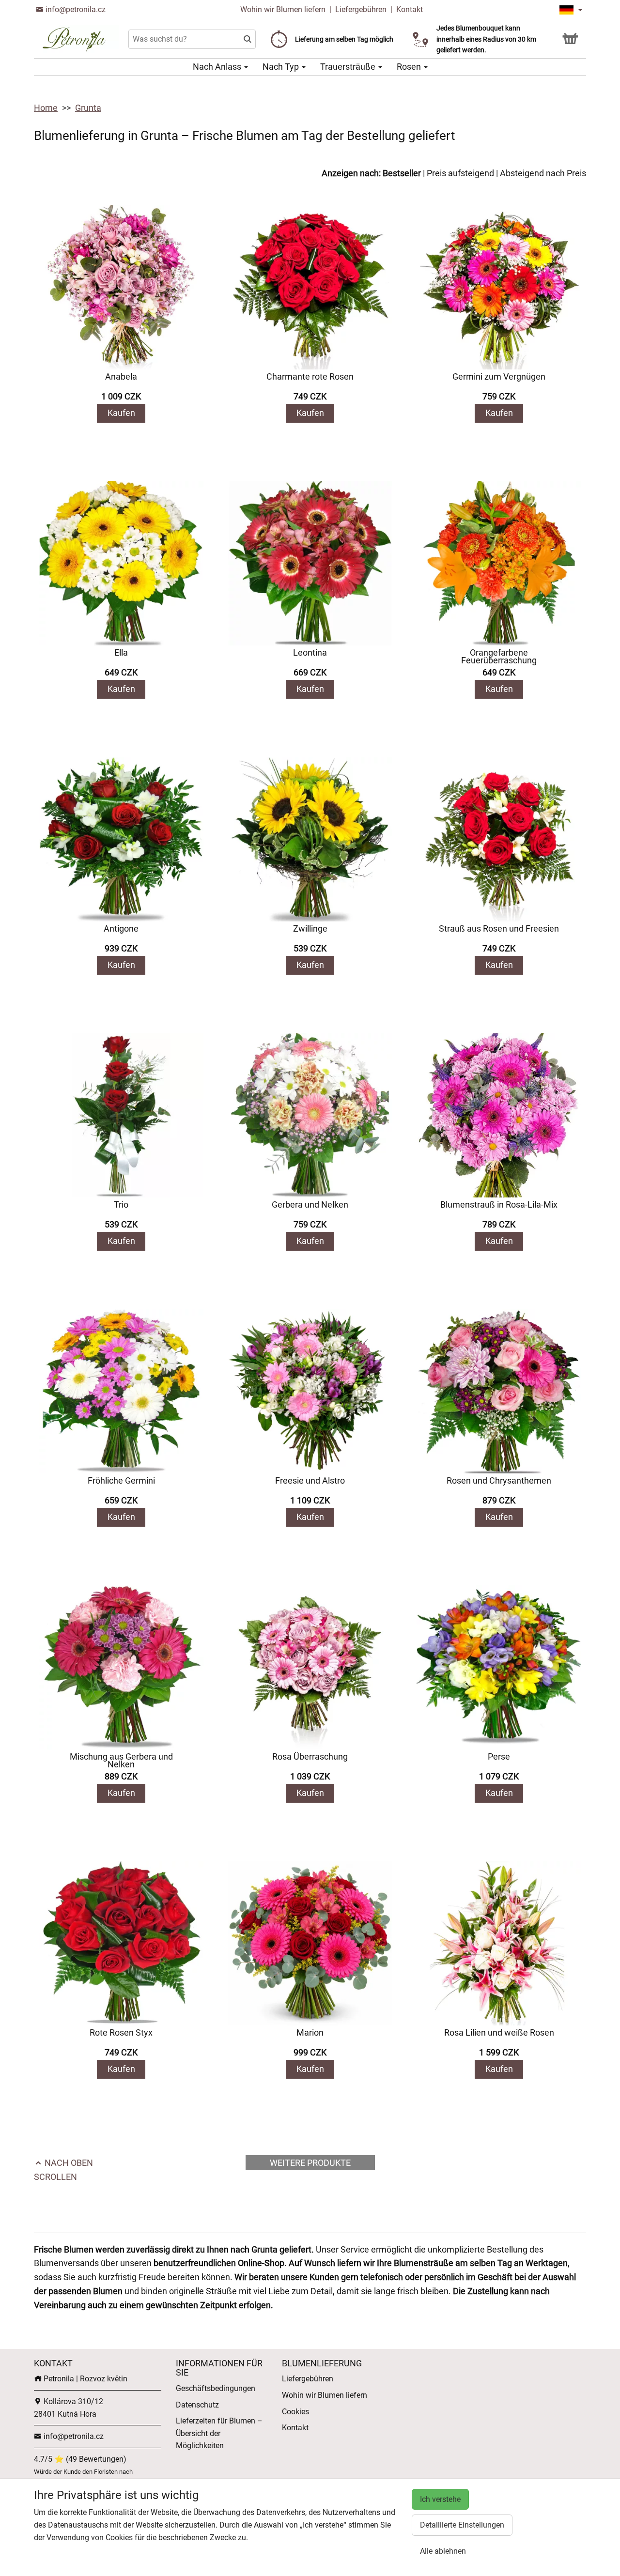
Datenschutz (197, 2405)
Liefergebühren (361, 9)
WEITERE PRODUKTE (310, 2163)
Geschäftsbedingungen (216, 2388)
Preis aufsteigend (460, 173)
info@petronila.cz (75, 9)
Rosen (410, 67)
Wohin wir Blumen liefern (283, 9)
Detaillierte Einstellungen (462, 2525)
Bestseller (402, 173)
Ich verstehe (440, 2499)
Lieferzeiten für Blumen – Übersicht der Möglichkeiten (219, 2433)
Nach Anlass (218, 67)
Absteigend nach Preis (543, 173)
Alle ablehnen (443, 2551)
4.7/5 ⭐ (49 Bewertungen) (80, 2459)
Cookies (295, 2412)
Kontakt (410, 9)
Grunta (88, 108)
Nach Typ (282, 67)
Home (46, 108)
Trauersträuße (349, 67)
